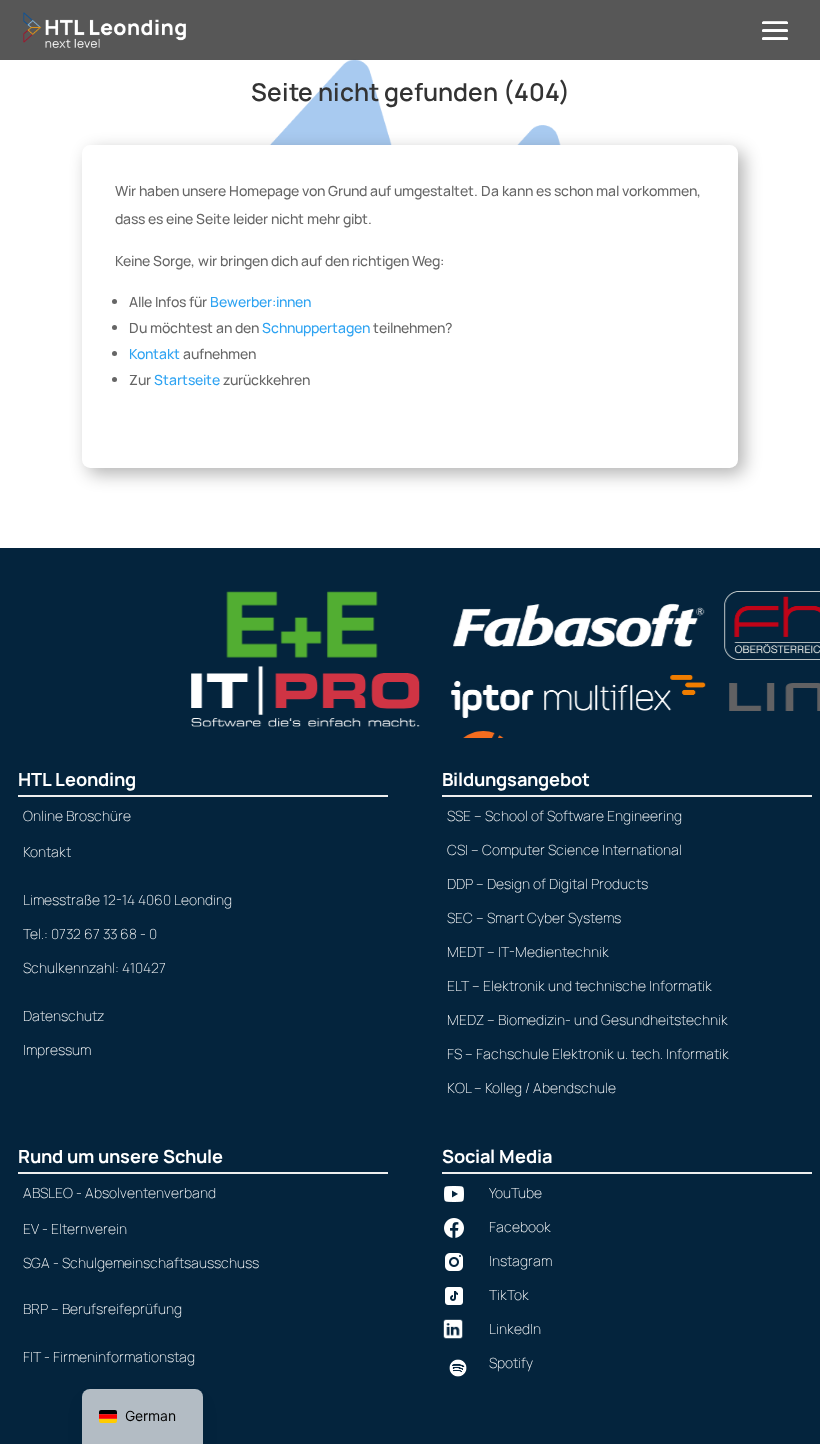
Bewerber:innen (260, 301)
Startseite (187, 379)
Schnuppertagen (316, 327)
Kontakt (154, 353)
